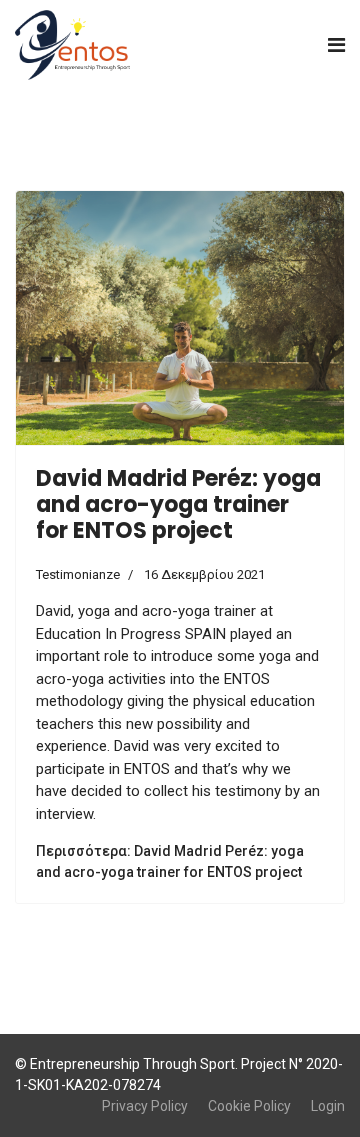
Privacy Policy (145, 1106)
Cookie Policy (249, 1106)
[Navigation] (336, 45)
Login (328, 1106)
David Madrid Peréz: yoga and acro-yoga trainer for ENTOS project (178, 505)
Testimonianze (78, 574)
